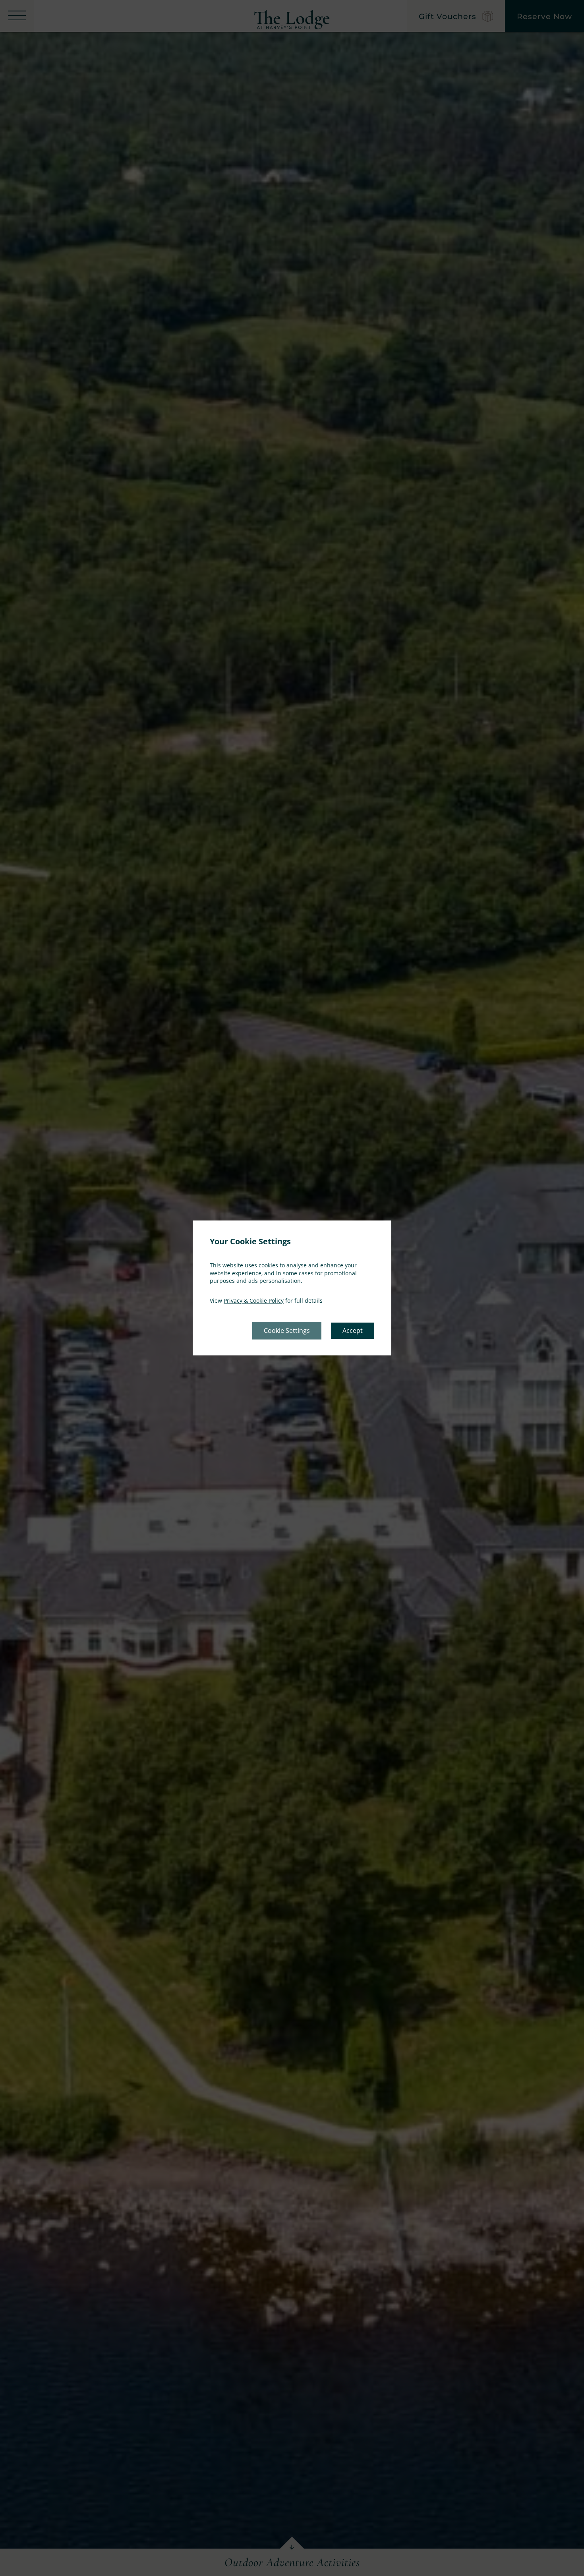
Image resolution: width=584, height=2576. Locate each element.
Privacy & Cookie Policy (254, 1301)
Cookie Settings (287, 1331)
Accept (353, 1331)
